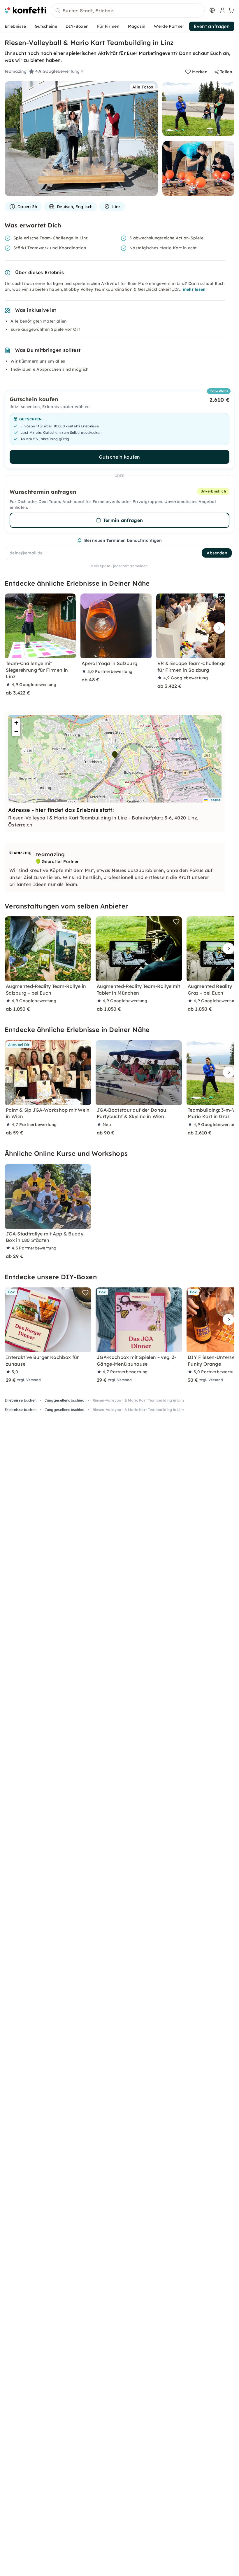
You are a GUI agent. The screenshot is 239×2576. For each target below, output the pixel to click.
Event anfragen (212, 26)
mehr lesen (194, 289)
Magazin (137, 26)
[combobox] (128, 11)
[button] (115, 755)
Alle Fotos (143, 87)
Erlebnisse (15, 26)
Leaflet (214, 800)
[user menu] (222, 10)
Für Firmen (108, 26)
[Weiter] (218, 628)
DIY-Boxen (77, 26)
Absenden (217, 553)
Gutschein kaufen (119, 457)
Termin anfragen (123, 520)
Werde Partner (169, 26)
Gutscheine (46, 26)
